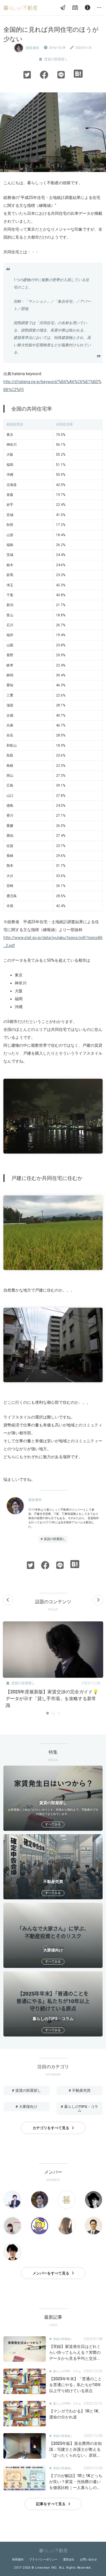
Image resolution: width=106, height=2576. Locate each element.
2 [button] (53, 1713)
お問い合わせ (88, 2559)
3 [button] (59, 1713)
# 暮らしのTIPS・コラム (79, 2108)
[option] (53, 1667)
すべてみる (53, 1824)
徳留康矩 (33, 48)
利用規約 (18, 2559)
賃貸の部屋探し (56, 59)
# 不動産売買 (80, 2090)
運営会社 (69, 2559)
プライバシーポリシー (43, 2559)
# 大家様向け (26, 2107)
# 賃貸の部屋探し (53, 1539)
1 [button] (47, 1713)
